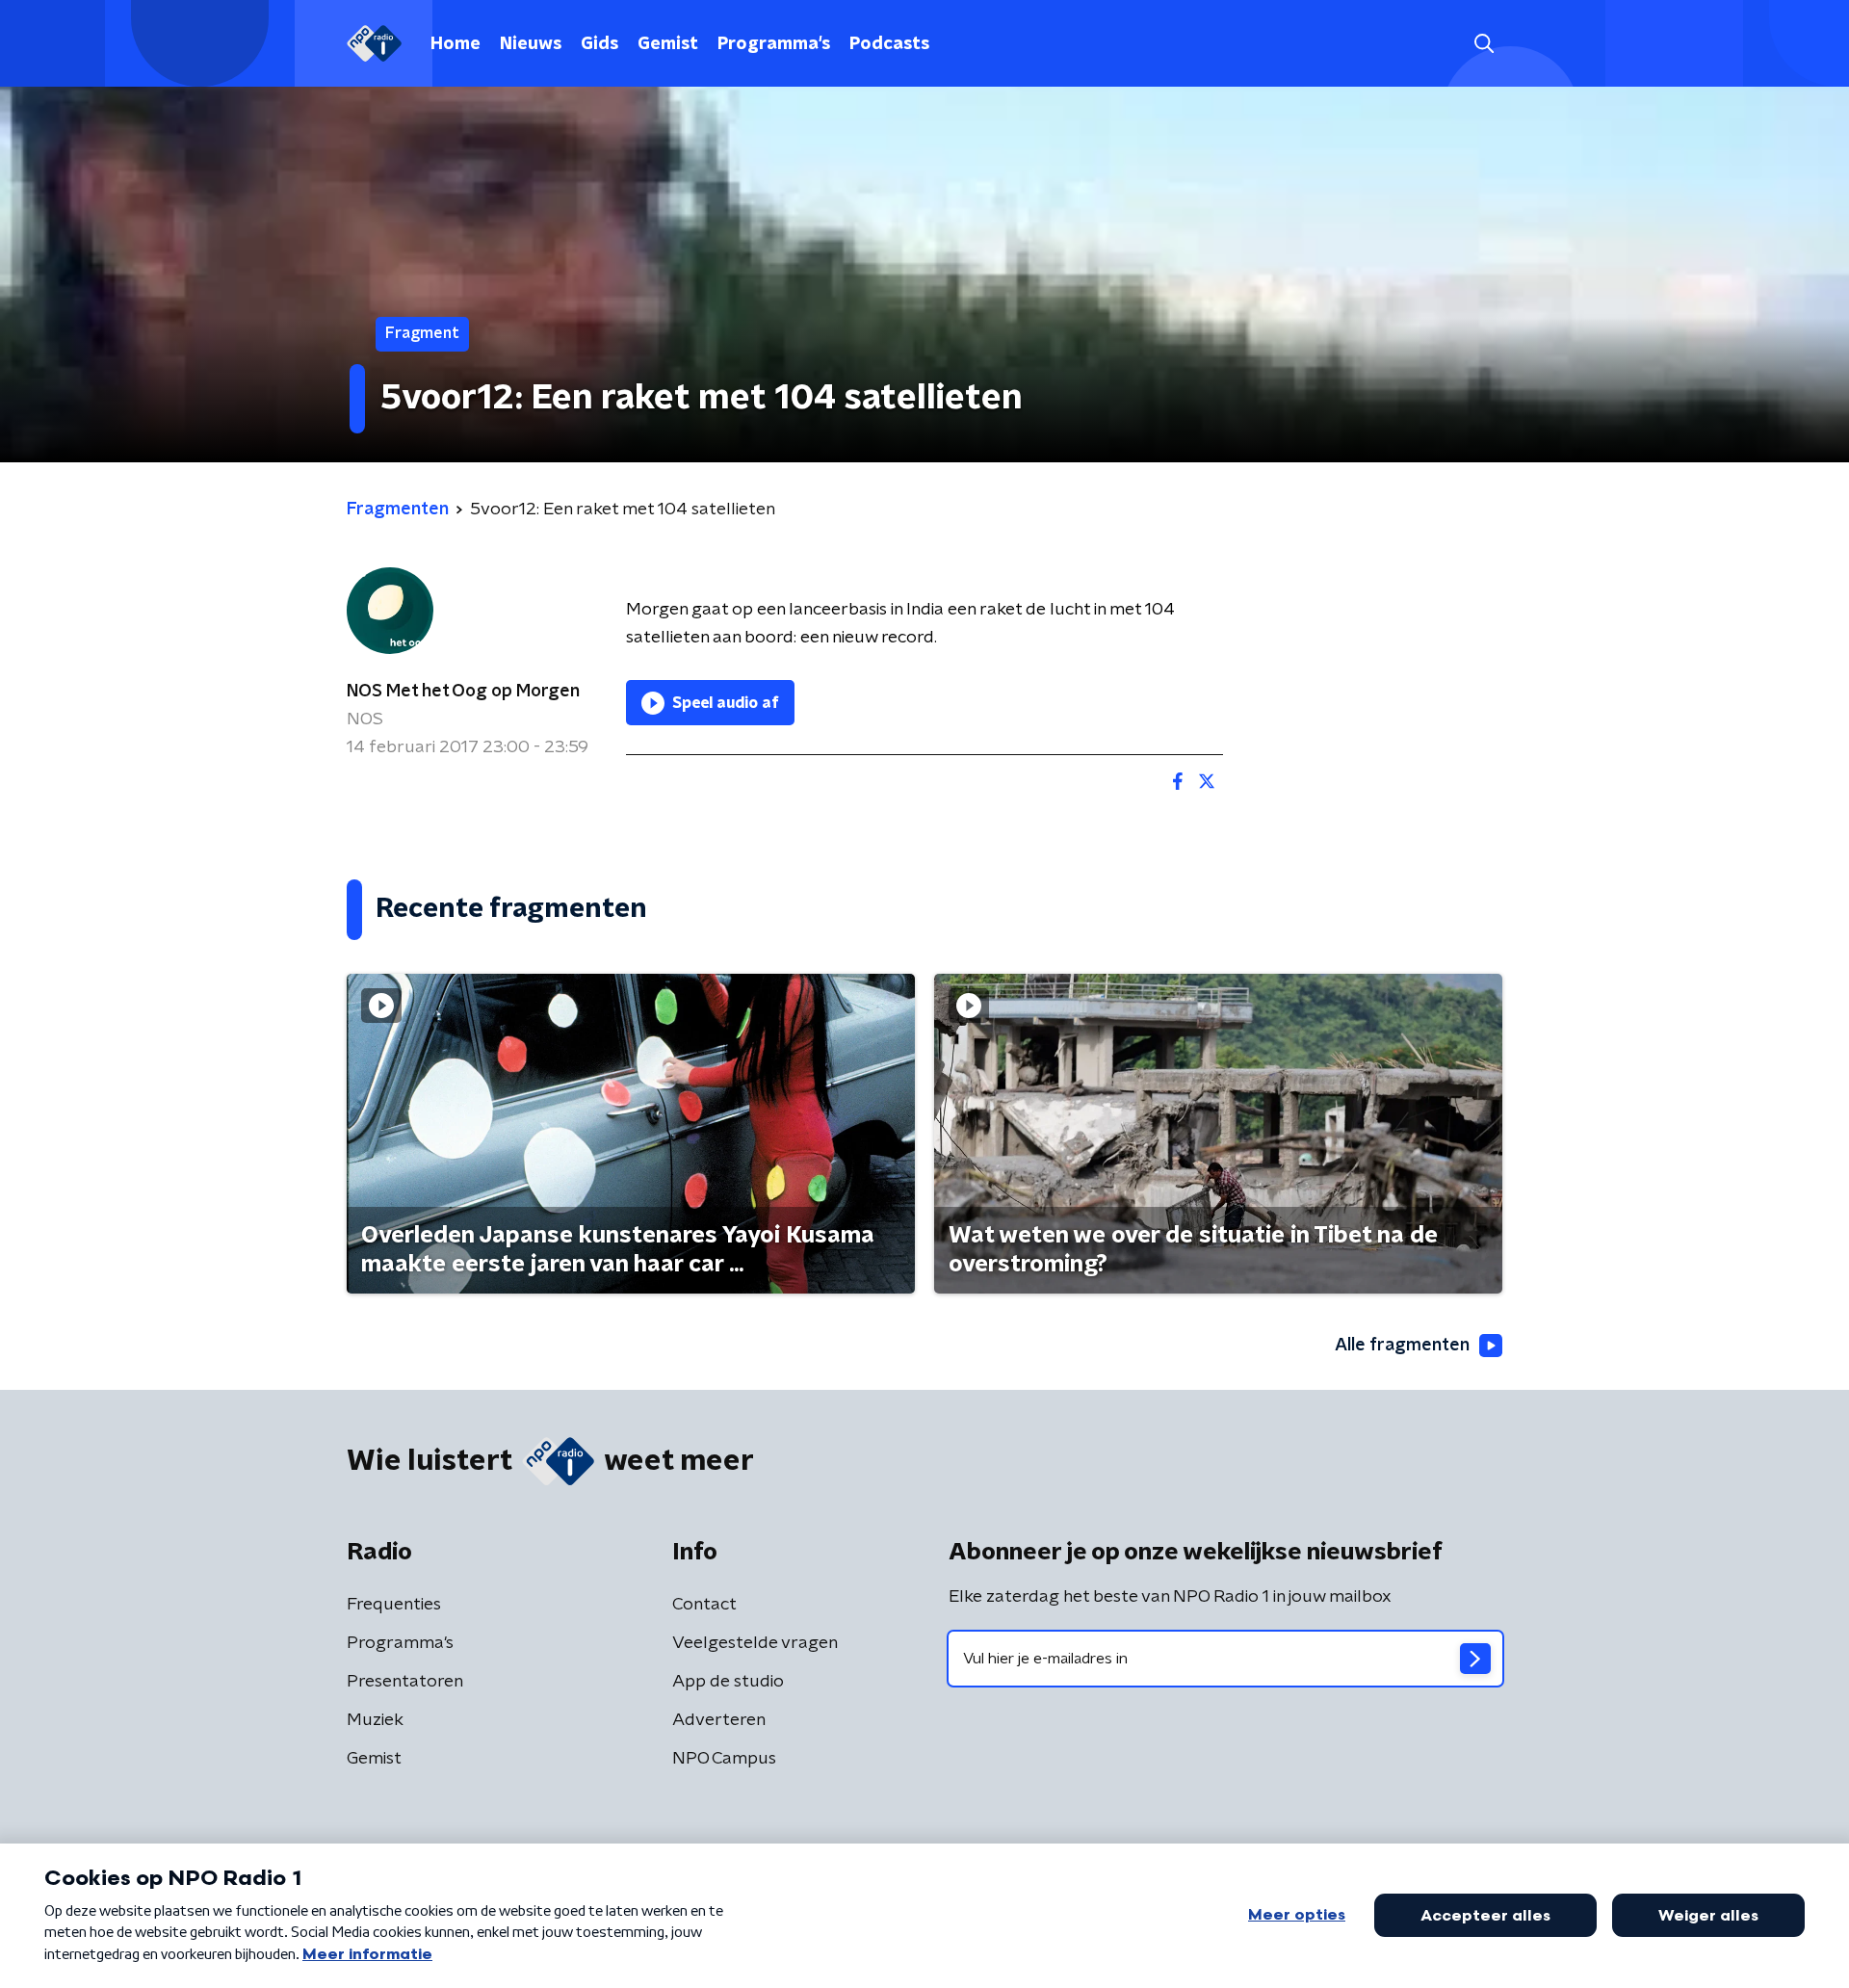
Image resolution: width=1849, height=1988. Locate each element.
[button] (1484, 44)
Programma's (774, 44)
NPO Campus (724, 1759)
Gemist (668, 44)
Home (456, 44)
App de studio (728, 1682)
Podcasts (889, 44)
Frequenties (394, 1605)
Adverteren (719, 1720)
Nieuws (531, 44)
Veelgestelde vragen (755, 1643)
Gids (599, 44)
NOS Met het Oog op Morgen (463, 692)
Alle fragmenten (1402, 1346)
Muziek (375, 1720)
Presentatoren (405, 1682)
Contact (704, 1605)
